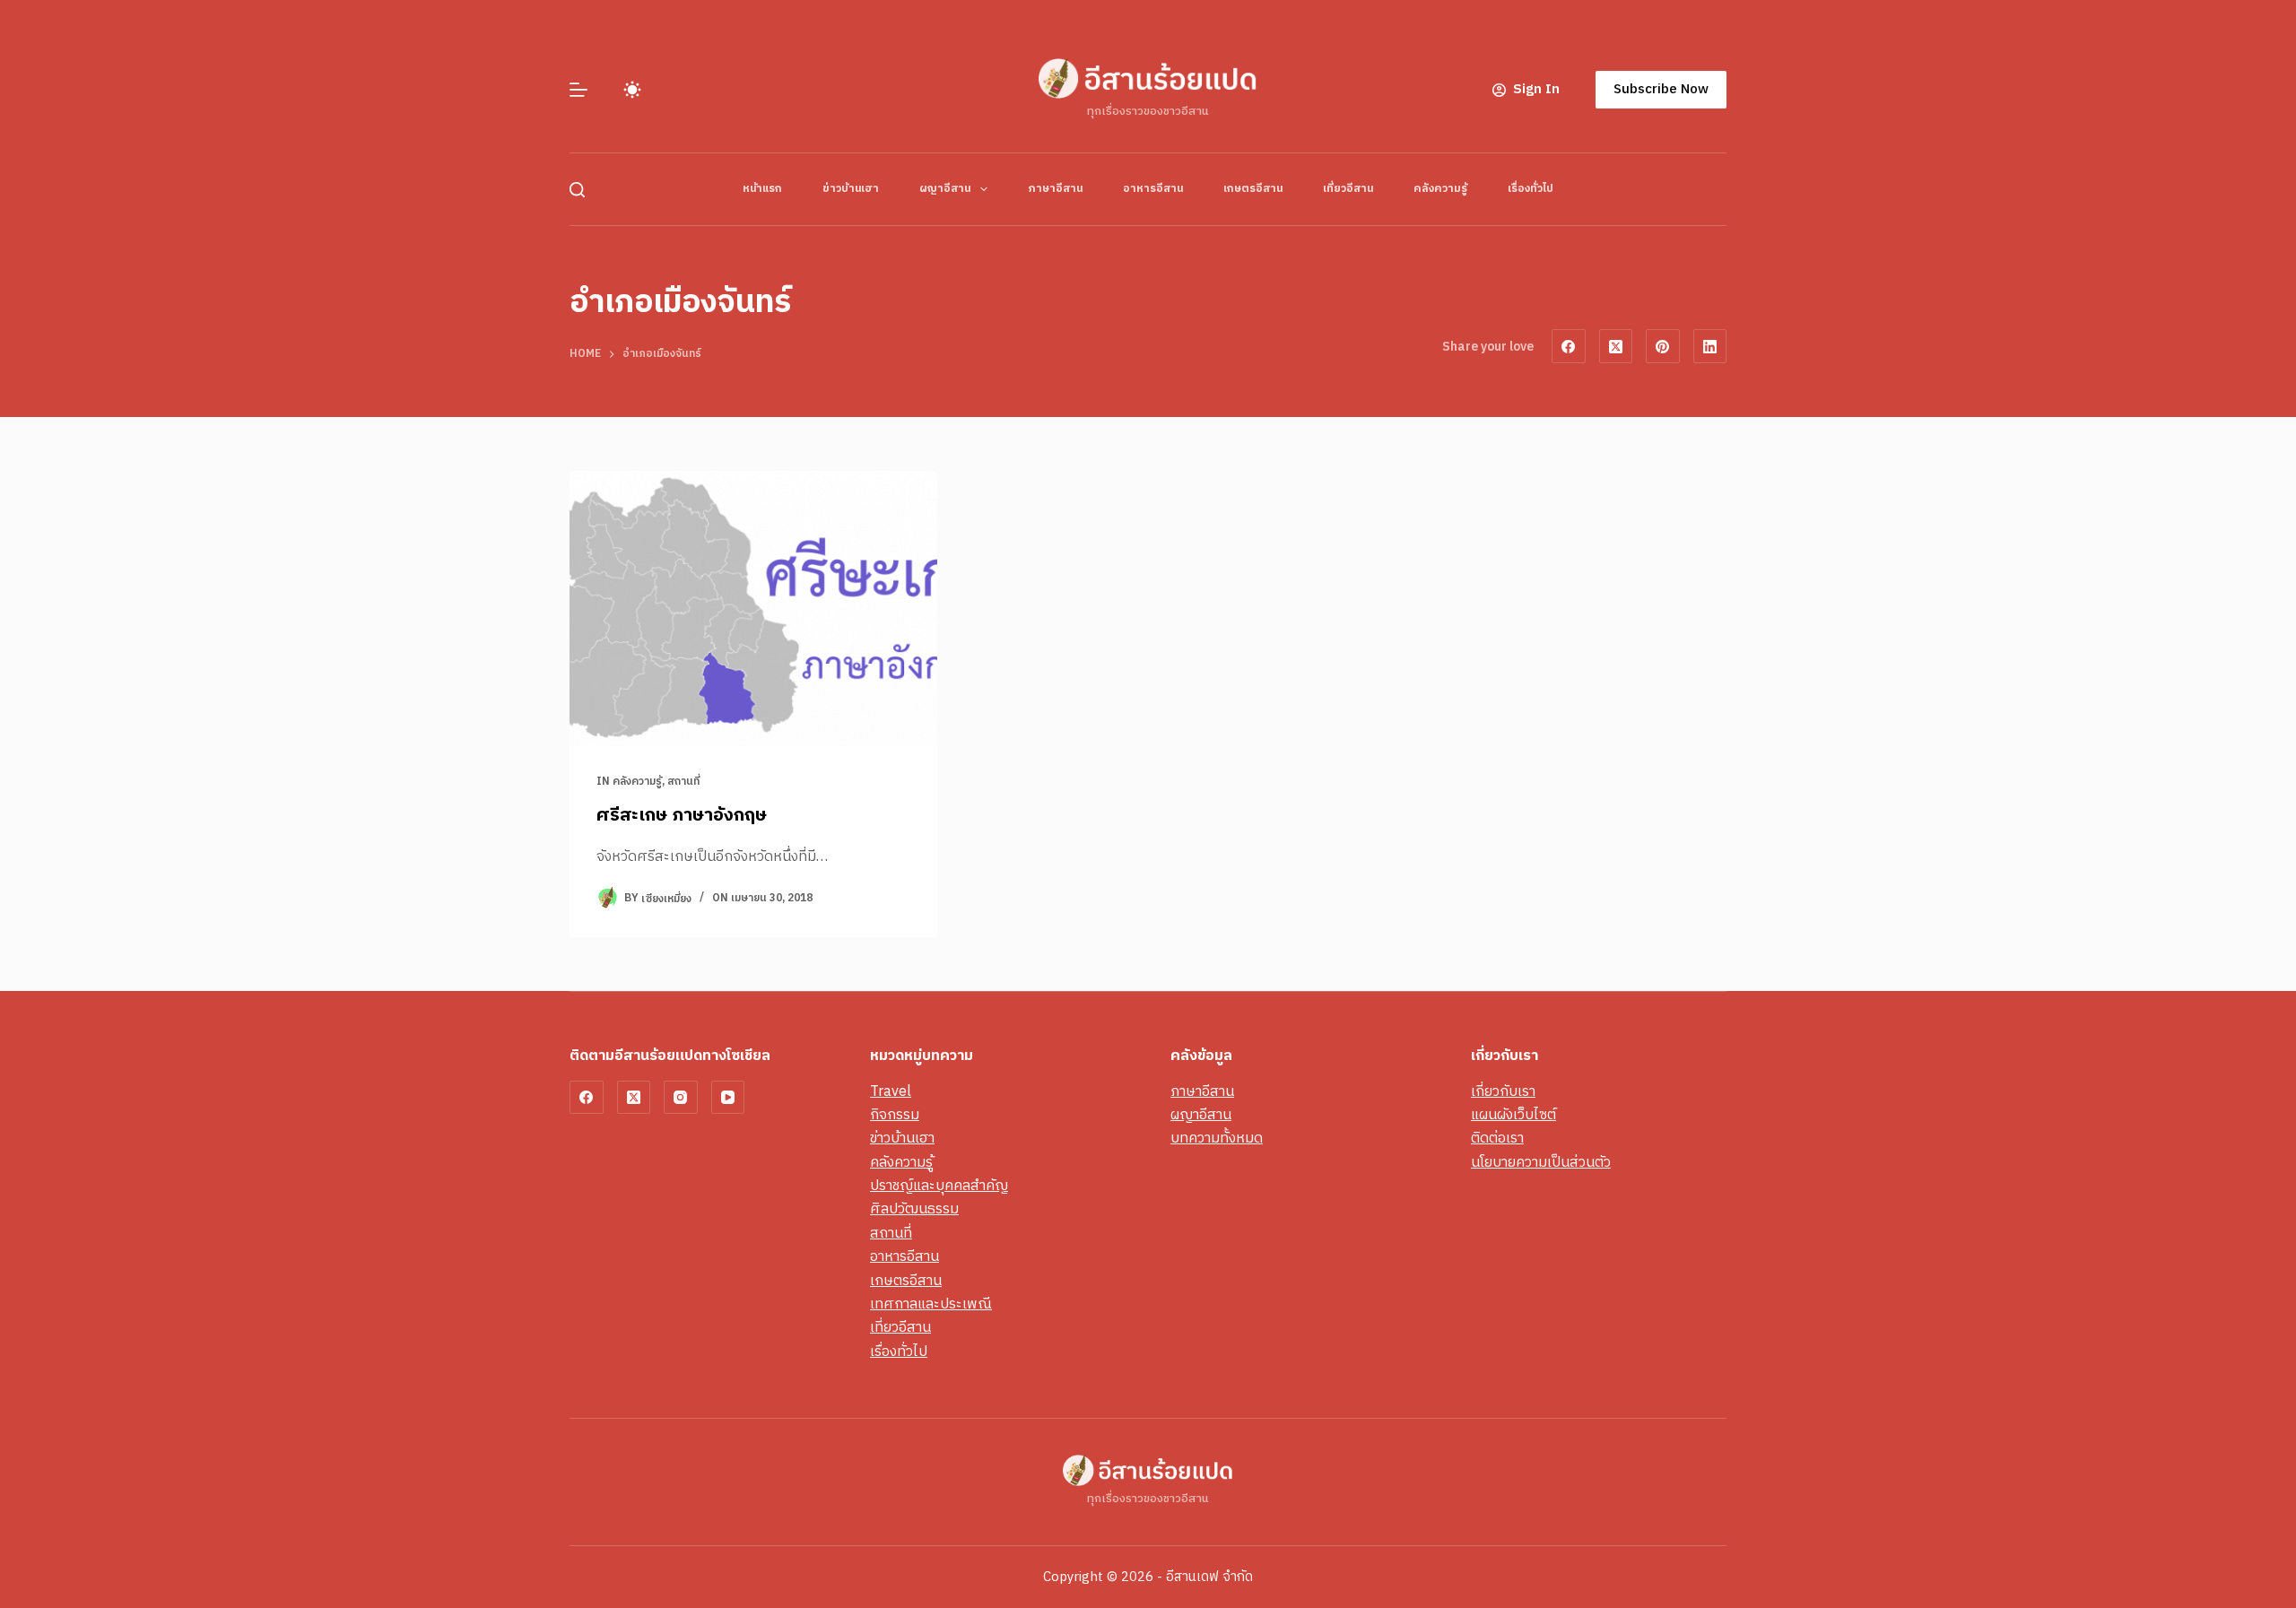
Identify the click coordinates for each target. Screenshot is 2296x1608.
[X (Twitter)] (1616, 346)
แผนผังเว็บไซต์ (1513, 1115)
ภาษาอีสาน (1055, 189)
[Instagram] (681, 1098)
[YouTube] (728, 1098)
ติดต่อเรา (1497, 1139)
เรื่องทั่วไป (1531, 189)
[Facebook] (1569, 346)
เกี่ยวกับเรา (1503, 1092)
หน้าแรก (762, 189)
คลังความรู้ (1440, 189)
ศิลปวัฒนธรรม (914, 1209)
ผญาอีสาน (945, 189)
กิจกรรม (895, 1115)
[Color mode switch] (632, 90)
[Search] (577, 190)
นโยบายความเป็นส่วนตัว (1541, 1163)
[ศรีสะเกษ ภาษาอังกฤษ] (753, 609)
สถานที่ (683, 782)
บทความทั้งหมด (1217, 1139)
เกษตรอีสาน (1253, 189)
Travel (891, 1092)
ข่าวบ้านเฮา (851, 189)
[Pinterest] (1663, 346)
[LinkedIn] (1710, 346)
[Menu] (578, 90)
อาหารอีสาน (1153, 189)
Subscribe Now (1661, 89)
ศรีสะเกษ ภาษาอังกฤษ (682, 816)
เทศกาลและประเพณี (931, 1304)
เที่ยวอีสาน (1348, 189)
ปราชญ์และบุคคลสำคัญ (939, 1186)
